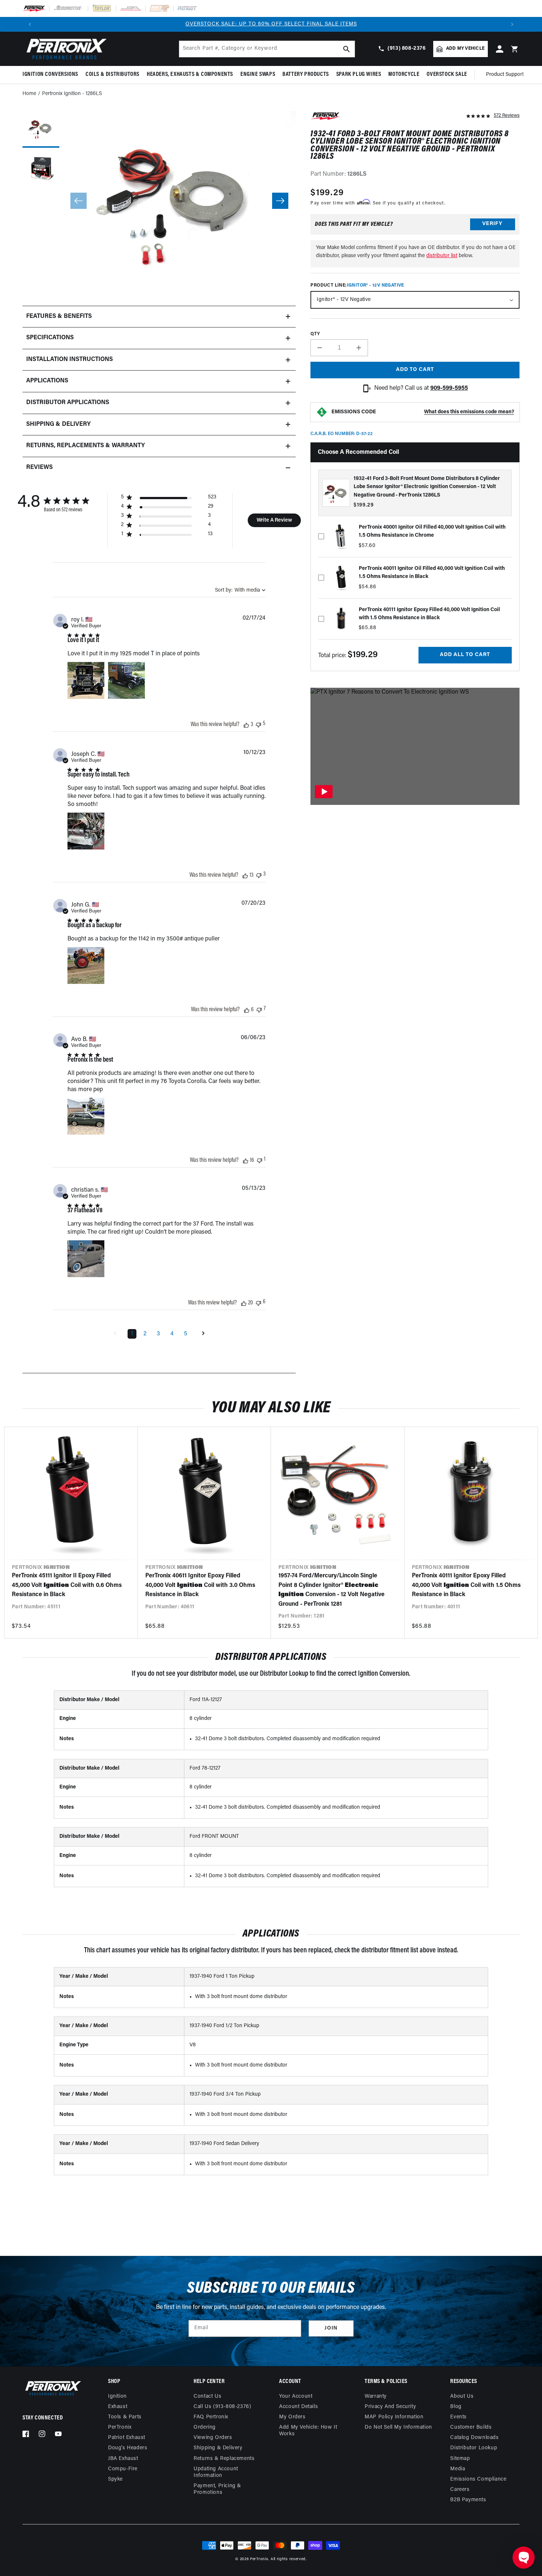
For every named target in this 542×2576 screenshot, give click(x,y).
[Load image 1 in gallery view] (41, 129)
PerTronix (120, 2427)
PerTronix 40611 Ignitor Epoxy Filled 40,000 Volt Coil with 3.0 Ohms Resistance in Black (200, 1585)
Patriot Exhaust (127, 2438)
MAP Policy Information (394, 2417)
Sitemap (460, 2459)
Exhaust (118, 2407)
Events (458, 2417)
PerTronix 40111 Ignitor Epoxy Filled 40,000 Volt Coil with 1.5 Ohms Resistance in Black (466, 1585)
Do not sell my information (398, 2427)
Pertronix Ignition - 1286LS (72, 94)
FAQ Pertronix (211, 2417)
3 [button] (158, 1334)
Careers (460, 2490)
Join (331, 2328)
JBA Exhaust (123, 2459)
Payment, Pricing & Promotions (217, 2489)
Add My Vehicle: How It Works (308, 2431)
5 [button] (186, 1334)
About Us (462, 2396)
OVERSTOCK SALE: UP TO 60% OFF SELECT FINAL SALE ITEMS (271, 24)
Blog (456, 2407)
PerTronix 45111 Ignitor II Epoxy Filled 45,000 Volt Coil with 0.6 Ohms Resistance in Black (67, 1585)
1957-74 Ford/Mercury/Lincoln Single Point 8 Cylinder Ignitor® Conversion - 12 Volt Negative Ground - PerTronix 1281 (331, 1590)
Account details (298, 2407)
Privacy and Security (390, 2407)
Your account (296, 2396)
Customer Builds (471, 2427)
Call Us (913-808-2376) (222, 2407)
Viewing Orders (213, 2438)
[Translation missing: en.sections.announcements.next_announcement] (512, 24)
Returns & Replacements (224, 2459)
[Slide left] (79, 201)
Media (458, 2469)
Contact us (207, 2396)
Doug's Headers (128, 2448)
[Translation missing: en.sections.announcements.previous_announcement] (30, 24)
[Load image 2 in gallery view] (41, 170)
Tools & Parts (125, 2417)
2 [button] (145, 1334)
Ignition (117, 2396)
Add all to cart (465, 655)
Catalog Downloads (474, 2438)
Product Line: (357, 285)
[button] (52, 75)
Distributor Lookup (474, 2448)
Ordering (205, 2427)
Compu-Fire (123, 2469)
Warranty (376, 2396)
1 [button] (132, 1334)
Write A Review (274, 520)
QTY (315, 334)
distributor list (442, 256)
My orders (292, 2417)
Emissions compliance (478, 2479)
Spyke (115, 2479)
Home (29, 94)
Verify (492, 224)
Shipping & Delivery (218, 2448)
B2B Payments (468, 2500)
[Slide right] (280, 201)
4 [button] (172, 1334)
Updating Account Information (216, 2472)
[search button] (347, 49)
